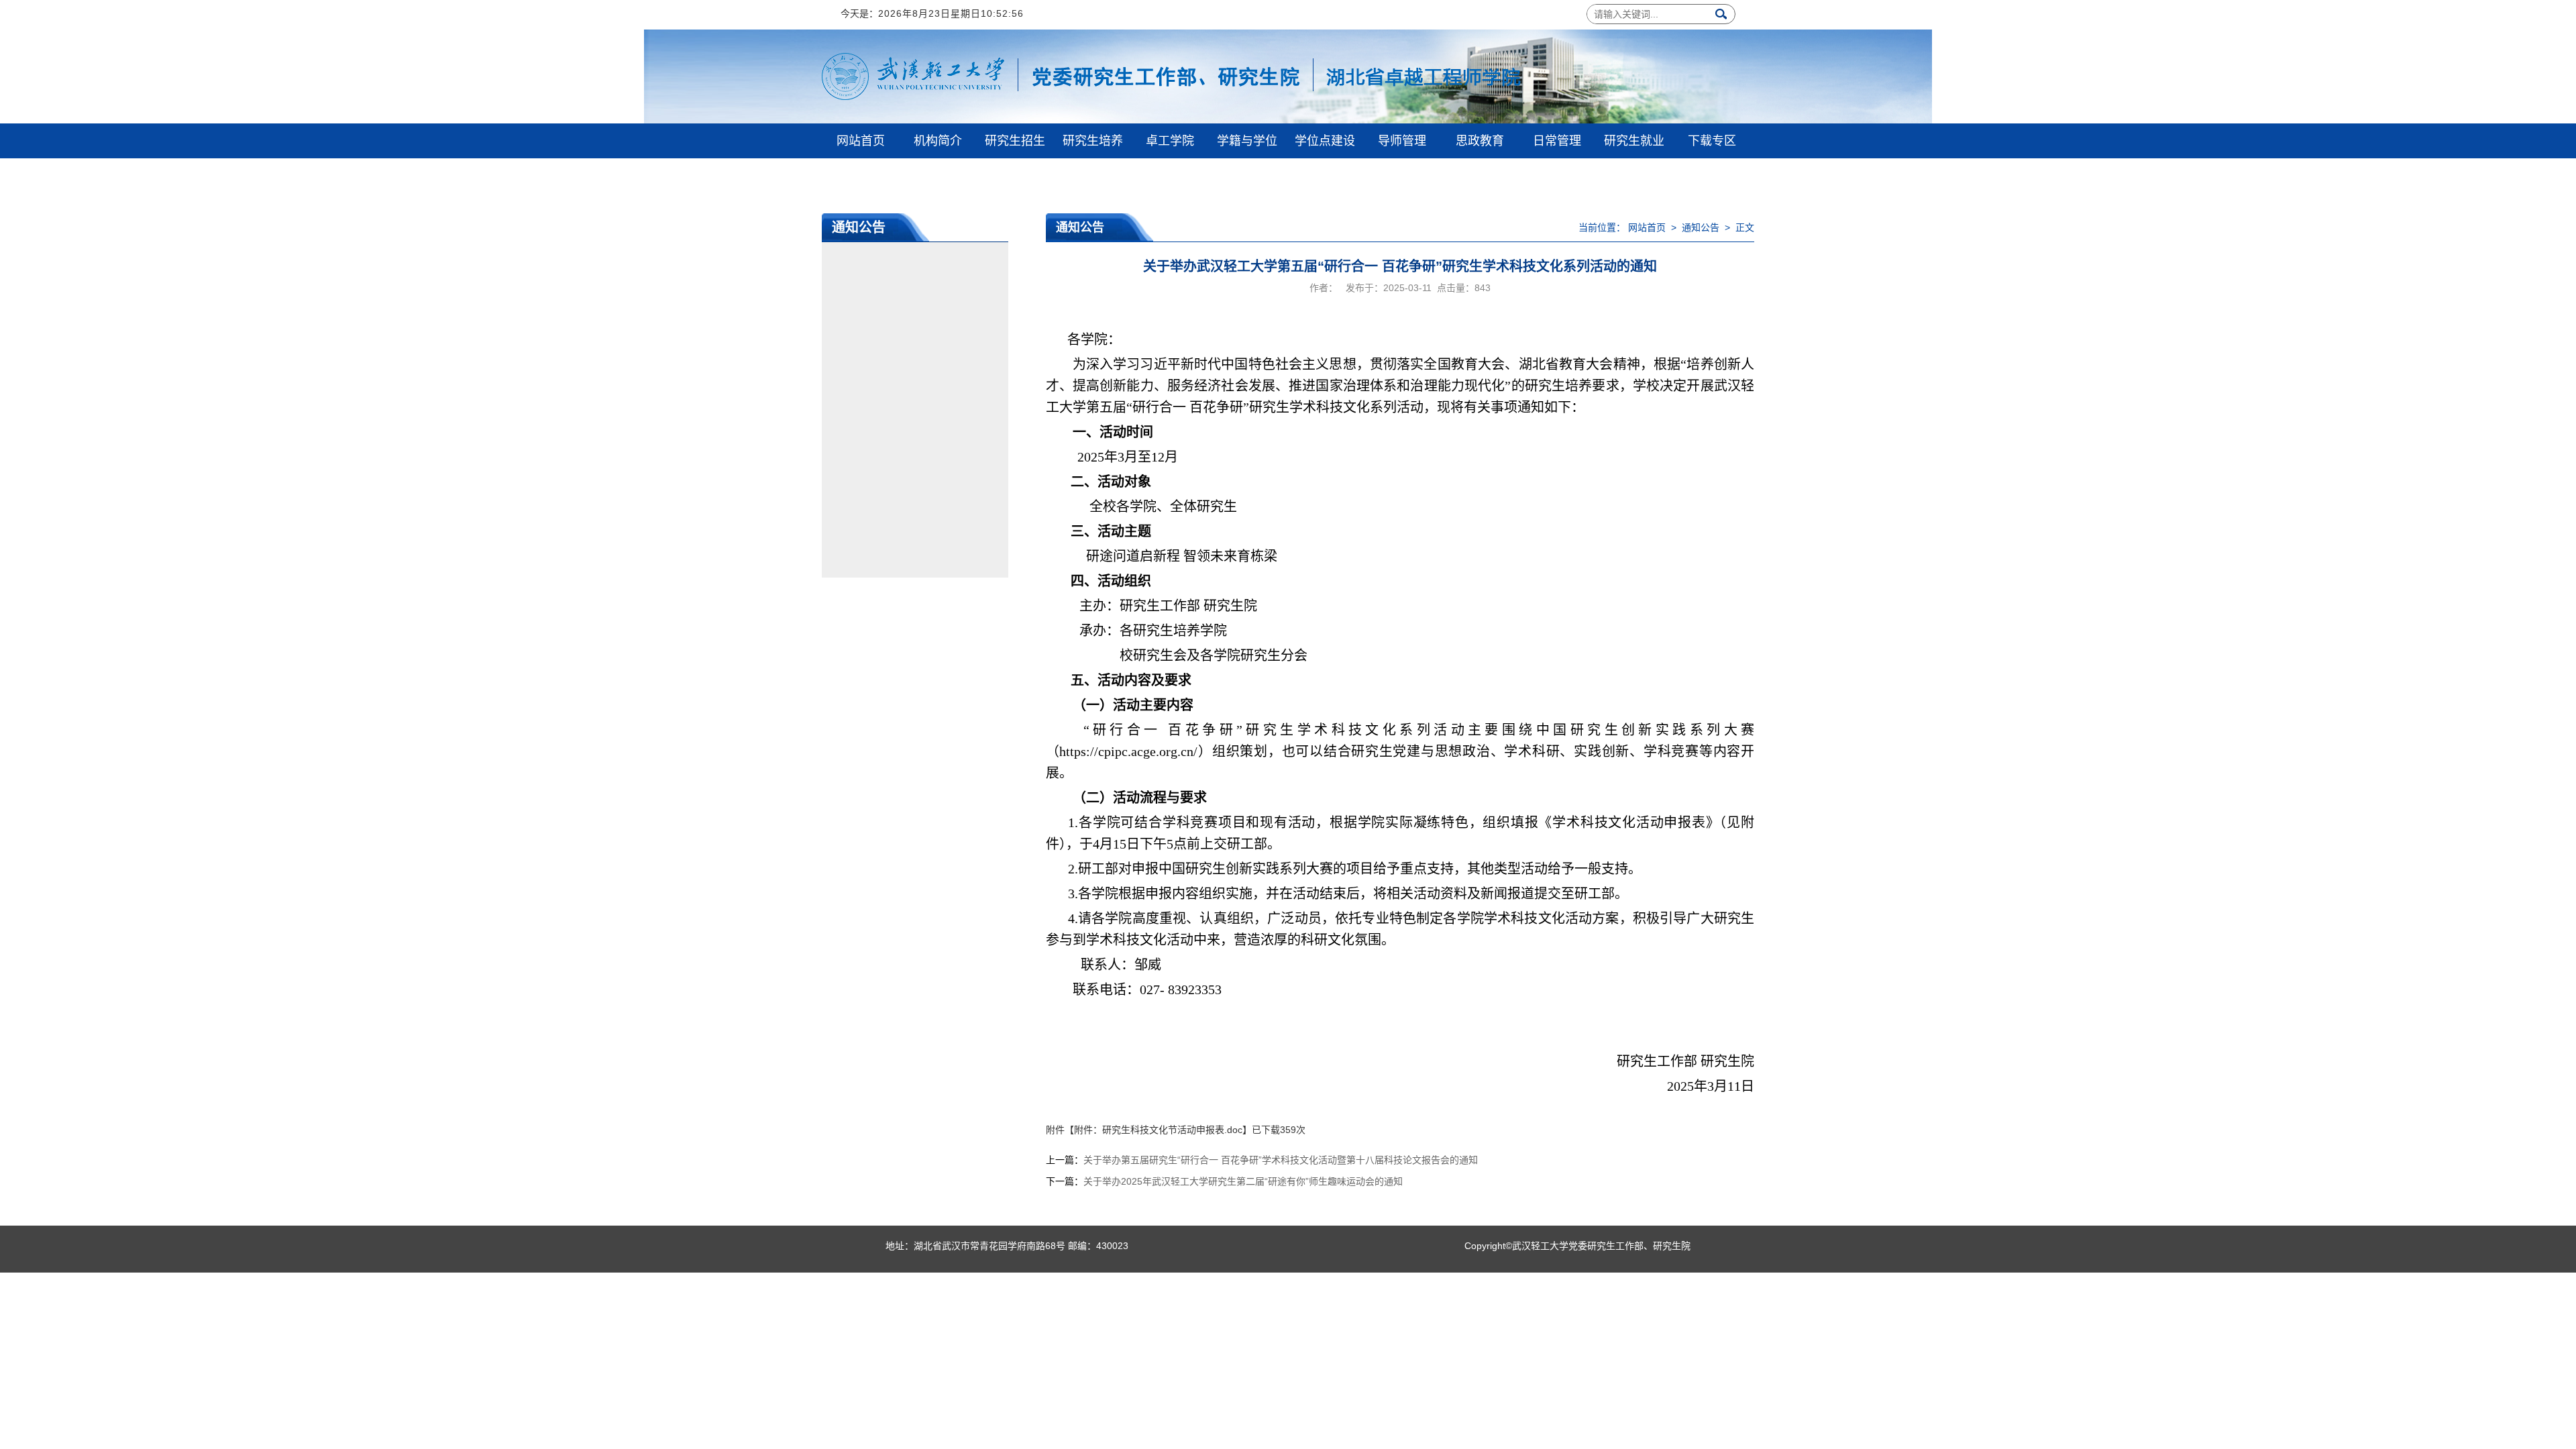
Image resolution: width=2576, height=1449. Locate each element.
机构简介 (938, 141)
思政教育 (1480, 141)
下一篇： (1224, 1181)
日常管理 (1557, 141)
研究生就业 (1634, 141)
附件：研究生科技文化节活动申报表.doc (1158, 1130)
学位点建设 (1325, 141)
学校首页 (861, 176)
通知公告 (1701, 227)
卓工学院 (1170, 141)
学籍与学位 (1247, 141)
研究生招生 (1015, 141)
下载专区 (1712, 141)
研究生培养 (1093, 141)
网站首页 (861, 141)
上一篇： (1262, 1160)
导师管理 (1402, 141)
